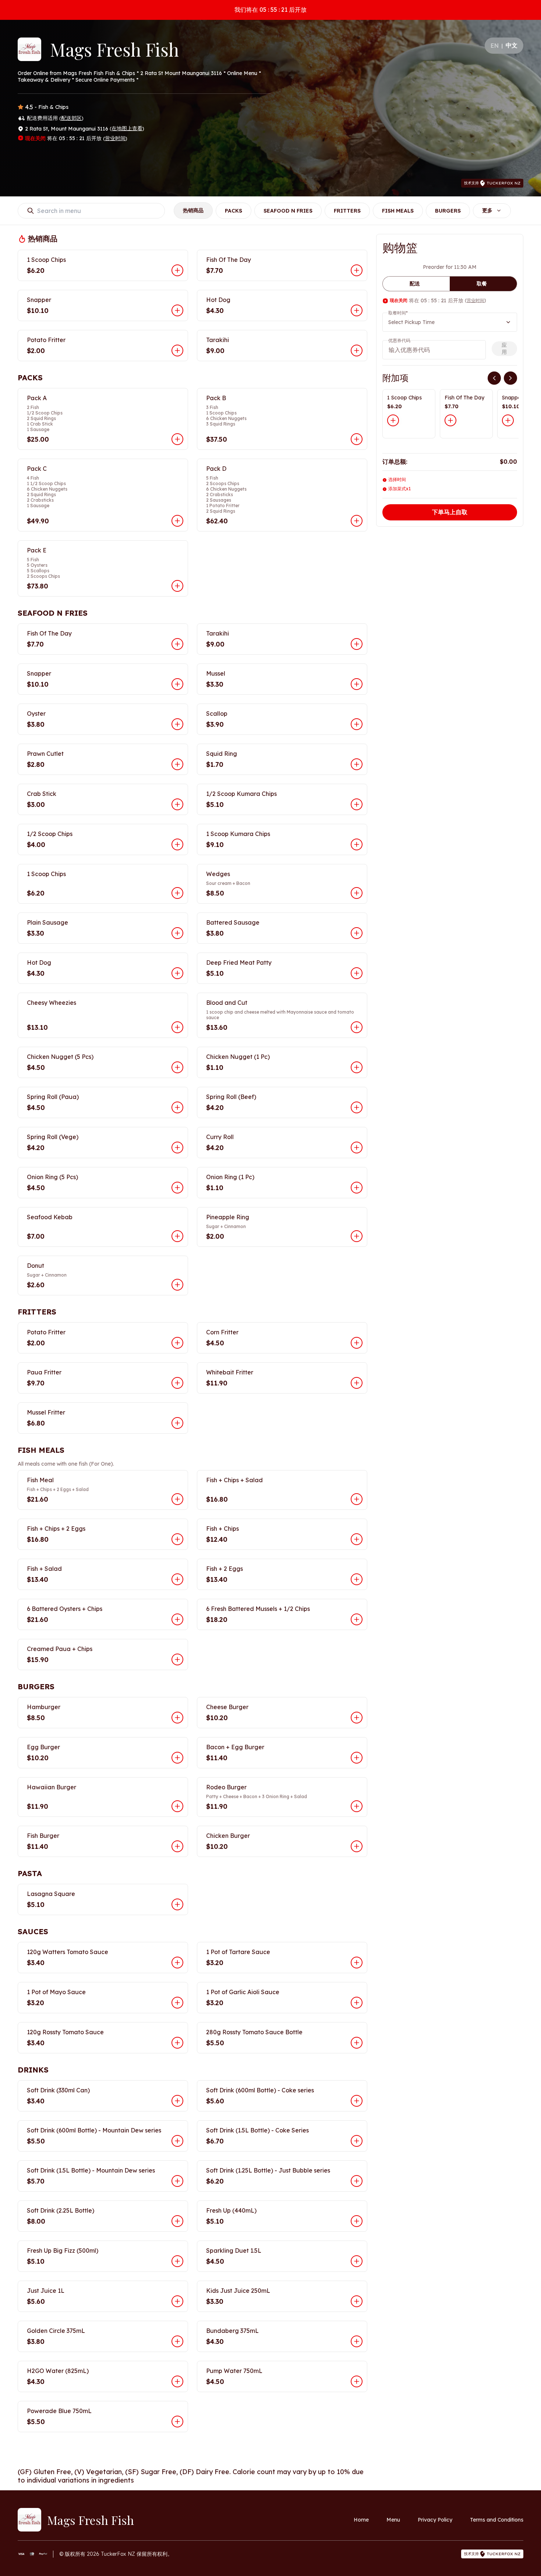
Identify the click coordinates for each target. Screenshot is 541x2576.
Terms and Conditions (497, 2520)
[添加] (393, 420)
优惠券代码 (399, 340)
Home (361, 2520)
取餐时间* (398, 313)
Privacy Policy (435, 2520)
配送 (415, 284)
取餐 (482, 284)
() (71, 118)
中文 (512, 45)
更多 (487, 210)
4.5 (29, 107)
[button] (103, 265)
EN (495, 46)
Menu (393, 2520)
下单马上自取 (450, 512)
